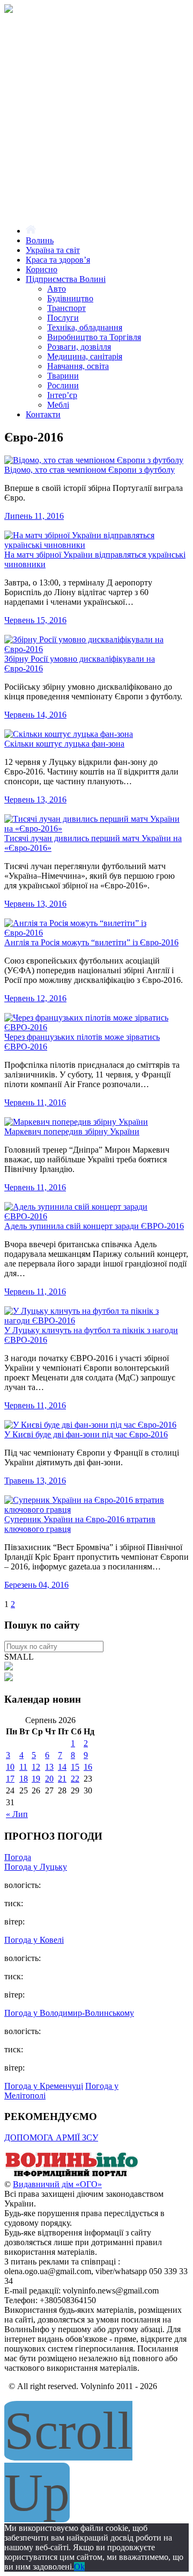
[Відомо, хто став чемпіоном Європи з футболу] (94, 460)
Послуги (63, 318)
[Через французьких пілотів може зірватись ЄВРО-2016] (94, 1027)
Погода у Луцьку (36, 1867)
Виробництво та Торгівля (94, 337)
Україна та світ (53, 250)
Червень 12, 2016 (35, 998)
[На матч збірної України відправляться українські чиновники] (94, 545)
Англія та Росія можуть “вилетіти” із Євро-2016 (91, 942)
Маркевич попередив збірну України (72, 1131)
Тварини (63, 376)
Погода (18, 1857)
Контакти (43, 414)
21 (62, 1779)
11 (23, 1767)
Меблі (58, 405)
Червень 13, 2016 (35, 799)
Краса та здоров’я (58, 260)
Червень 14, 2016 (35, 715)
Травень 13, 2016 (35, 1481)
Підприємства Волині (66, 279)
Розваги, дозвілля (79, 347)
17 (10, 1779)
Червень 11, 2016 (35, 1102)
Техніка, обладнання (85, 327)
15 (75, 1767)
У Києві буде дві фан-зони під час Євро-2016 (86, 1434)
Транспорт (66, 308)
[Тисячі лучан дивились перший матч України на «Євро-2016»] (94, 828)
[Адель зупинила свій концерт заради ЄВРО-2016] (94, 1216)
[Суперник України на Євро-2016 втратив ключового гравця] (94, 1510)
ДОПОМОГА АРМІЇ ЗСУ (51, 2137)
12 (36, 1767)
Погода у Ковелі (34, 1940)
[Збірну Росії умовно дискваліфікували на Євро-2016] (94, 649)
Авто (57, 289)
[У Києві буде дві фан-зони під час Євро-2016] (90, 1425)
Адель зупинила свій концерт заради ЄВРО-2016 (94, 1226)
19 (36, 1779)
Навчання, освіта (78, 366)
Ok (79, 2567)
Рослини (63, 385)
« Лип (17, 1814)
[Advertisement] (96, 120)
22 (75, 1779)
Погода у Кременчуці (44, 2086)
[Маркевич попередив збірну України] (76, 1122)
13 (49, 1767)
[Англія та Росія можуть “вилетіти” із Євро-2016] (94, 933)
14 (62, 1767)
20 (49, 1779)
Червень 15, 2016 (35, 620)
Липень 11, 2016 (34, 516)
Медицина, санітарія (85, 356)
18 (24, 1779)
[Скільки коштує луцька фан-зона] (69, 734)
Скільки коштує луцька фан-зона (64, 744)
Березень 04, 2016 (36, 1585)
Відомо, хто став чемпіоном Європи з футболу (90, 470)
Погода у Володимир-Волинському (69, 2013)
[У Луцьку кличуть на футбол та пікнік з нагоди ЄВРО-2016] (94, 1320)
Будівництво (70, 298)
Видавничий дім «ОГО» (57, 2184)
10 (10, 1767)
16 (88, 1767)
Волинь (40, 240)
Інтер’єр (62, 395)
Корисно (42, 269)
